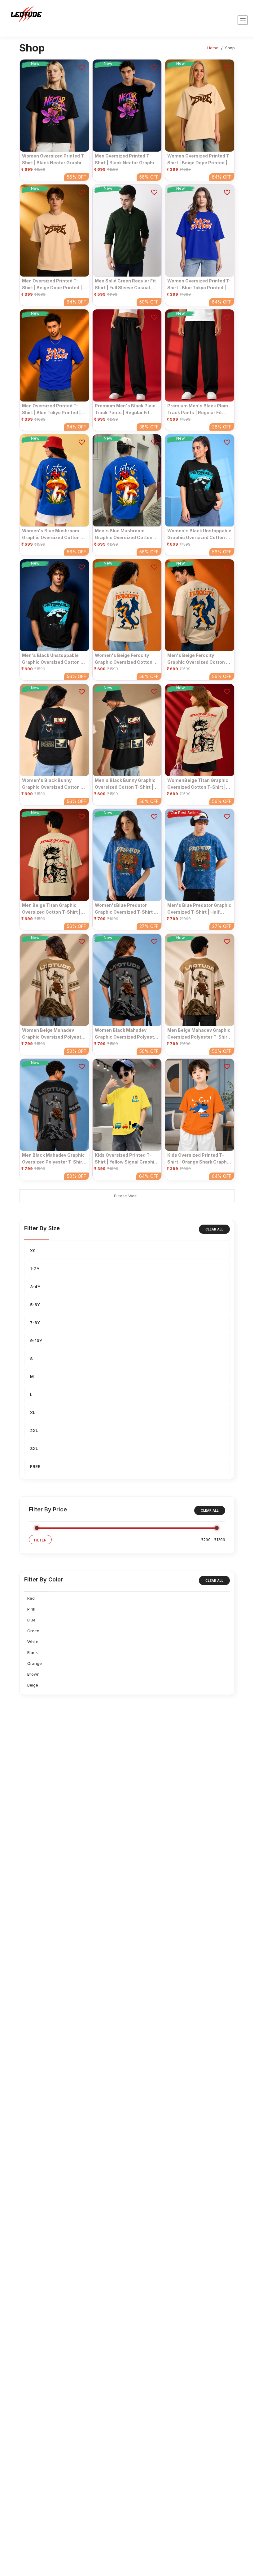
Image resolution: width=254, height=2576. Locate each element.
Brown (33, 1674)
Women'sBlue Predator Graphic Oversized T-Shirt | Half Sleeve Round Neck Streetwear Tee (125, 909)
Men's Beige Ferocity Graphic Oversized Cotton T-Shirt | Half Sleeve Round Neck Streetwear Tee (199, 659)
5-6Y (35, 1305)
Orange (35, 1663)
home (213, 48)
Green (33, 1631)
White (33, 1642)
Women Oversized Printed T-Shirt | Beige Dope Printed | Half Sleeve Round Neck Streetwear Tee (199, 159)
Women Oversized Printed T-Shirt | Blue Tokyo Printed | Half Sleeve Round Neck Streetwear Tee (199, 284)
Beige (33, 1685)
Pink (31, 1609)
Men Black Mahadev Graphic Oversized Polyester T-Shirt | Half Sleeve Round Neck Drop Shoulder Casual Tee (53, 1159)
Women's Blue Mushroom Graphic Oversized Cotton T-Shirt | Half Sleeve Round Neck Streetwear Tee (54, 534)
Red (31, 1598)
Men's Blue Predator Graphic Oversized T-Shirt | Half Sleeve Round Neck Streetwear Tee (199, 909)
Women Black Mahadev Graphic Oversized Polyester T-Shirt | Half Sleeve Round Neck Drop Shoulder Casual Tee (127, 1034)
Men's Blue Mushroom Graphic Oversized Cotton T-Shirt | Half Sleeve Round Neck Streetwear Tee (127, 534)
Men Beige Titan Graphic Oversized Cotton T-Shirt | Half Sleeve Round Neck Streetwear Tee (51, 909)
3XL (34, 1448)
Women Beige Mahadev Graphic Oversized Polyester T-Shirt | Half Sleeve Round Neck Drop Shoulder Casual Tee (54, 1034)
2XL (34, 1430)
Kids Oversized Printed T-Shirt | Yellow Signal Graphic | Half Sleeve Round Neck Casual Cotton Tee (126, 1159)
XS (33, 1251)
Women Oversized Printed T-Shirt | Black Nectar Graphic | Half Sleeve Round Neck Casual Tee (54, 159)
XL (33, 1412)
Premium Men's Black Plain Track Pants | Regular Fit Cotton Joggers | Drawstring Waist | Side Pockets (127, 409)
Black (33, 1652)
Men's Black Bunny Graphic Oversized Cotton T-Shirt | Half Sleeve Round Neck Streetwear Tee (125, 784)
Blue (31, 1620)
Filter (40, 1540)
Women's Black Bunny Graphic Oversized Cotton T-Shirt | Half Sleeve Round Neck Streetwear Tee (54, 784)
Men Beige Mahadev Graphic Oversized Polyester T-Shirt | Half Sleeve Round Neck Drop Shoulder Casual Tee (199, 1034)
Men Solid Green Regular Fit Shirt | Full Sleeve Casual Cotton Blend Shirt (125, 284)
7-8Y (35, 1323)
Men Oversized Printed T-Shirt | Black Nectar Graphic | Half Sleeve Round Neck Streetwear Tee (126, 159)
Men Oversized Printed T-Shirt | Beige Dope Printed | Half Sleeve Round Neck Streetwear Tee (52, 284)
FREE (35, 1466)
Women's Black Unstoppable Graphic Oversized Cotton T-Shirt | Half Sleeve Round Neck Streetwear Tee (199, 534)
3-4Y (35, 1287)
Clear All (214, 1229)
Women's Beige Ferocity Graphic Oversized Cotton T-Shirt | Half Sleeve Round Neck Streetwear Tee (127, 659)
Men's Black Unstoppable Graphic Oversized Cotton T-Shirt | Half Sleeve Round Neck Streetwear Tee (54, 659)
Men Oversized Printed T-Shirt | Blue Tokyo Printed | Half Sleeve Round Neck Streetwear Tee (51, 409)
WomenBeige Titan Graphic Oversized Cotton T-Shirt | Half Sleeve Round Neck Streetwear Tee (198, 784)
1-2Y (35, 1269)
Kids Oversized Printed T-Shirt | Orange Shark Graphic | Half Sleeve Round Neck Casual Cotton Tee (199, 1159)
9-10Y (36, 1341)
